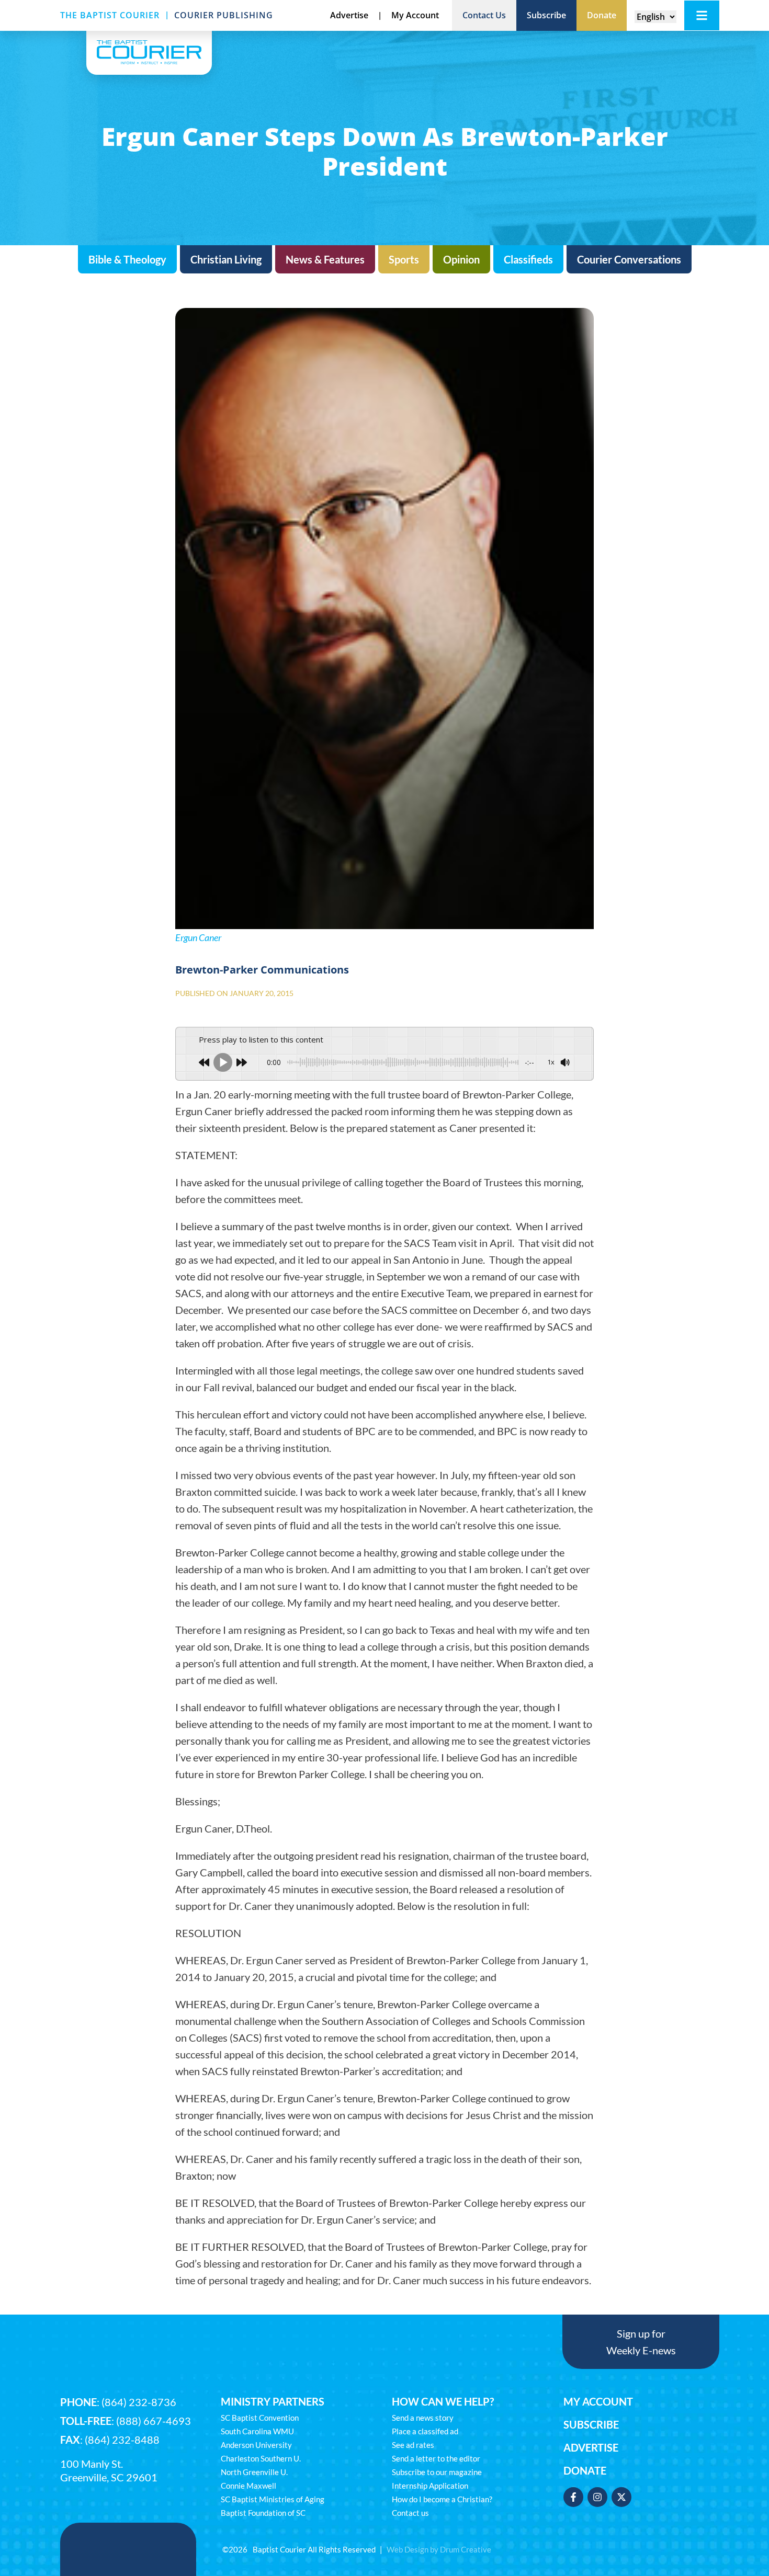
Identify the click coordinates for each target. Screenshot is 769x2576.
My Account (598, 2401)
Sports (404, 259)
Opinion (461, 259)
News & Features (325, 259)
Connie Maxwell (248, 2486)
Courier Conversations (629, 259)
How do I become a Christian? (442, 2499)
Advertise (591, 2447)
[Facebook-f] (573, 2497)
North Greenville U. (254, 2472)
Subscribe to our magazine (437, 2472)
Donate (585, 2470)
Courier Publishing (224, 15)
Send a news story (423, 2418)
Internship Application (430, 2486)
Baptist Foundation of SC (263, 2513)
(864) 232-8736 (139, 2402)
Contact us (410, 2513)
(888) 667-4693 (154, 2421)
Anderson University (256, 2445)
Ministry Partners (273, 2401)
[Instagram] (597, 2497)
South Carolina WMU (257, 2431)
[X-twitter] (621, 2497)
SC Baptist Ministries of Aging (273, 2499)
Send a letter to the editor (436, 2458)
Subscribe (591, 2424)
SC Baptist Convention (260, 2418)
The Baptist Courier (110, 15)
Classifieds (528, 259)
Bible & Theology (127, 259)
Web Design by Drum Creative (439, 2549)
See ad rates (413, 2445)
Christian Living (226, 259)
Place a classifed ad (425, 2431)
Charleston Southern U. (261, 2458)
